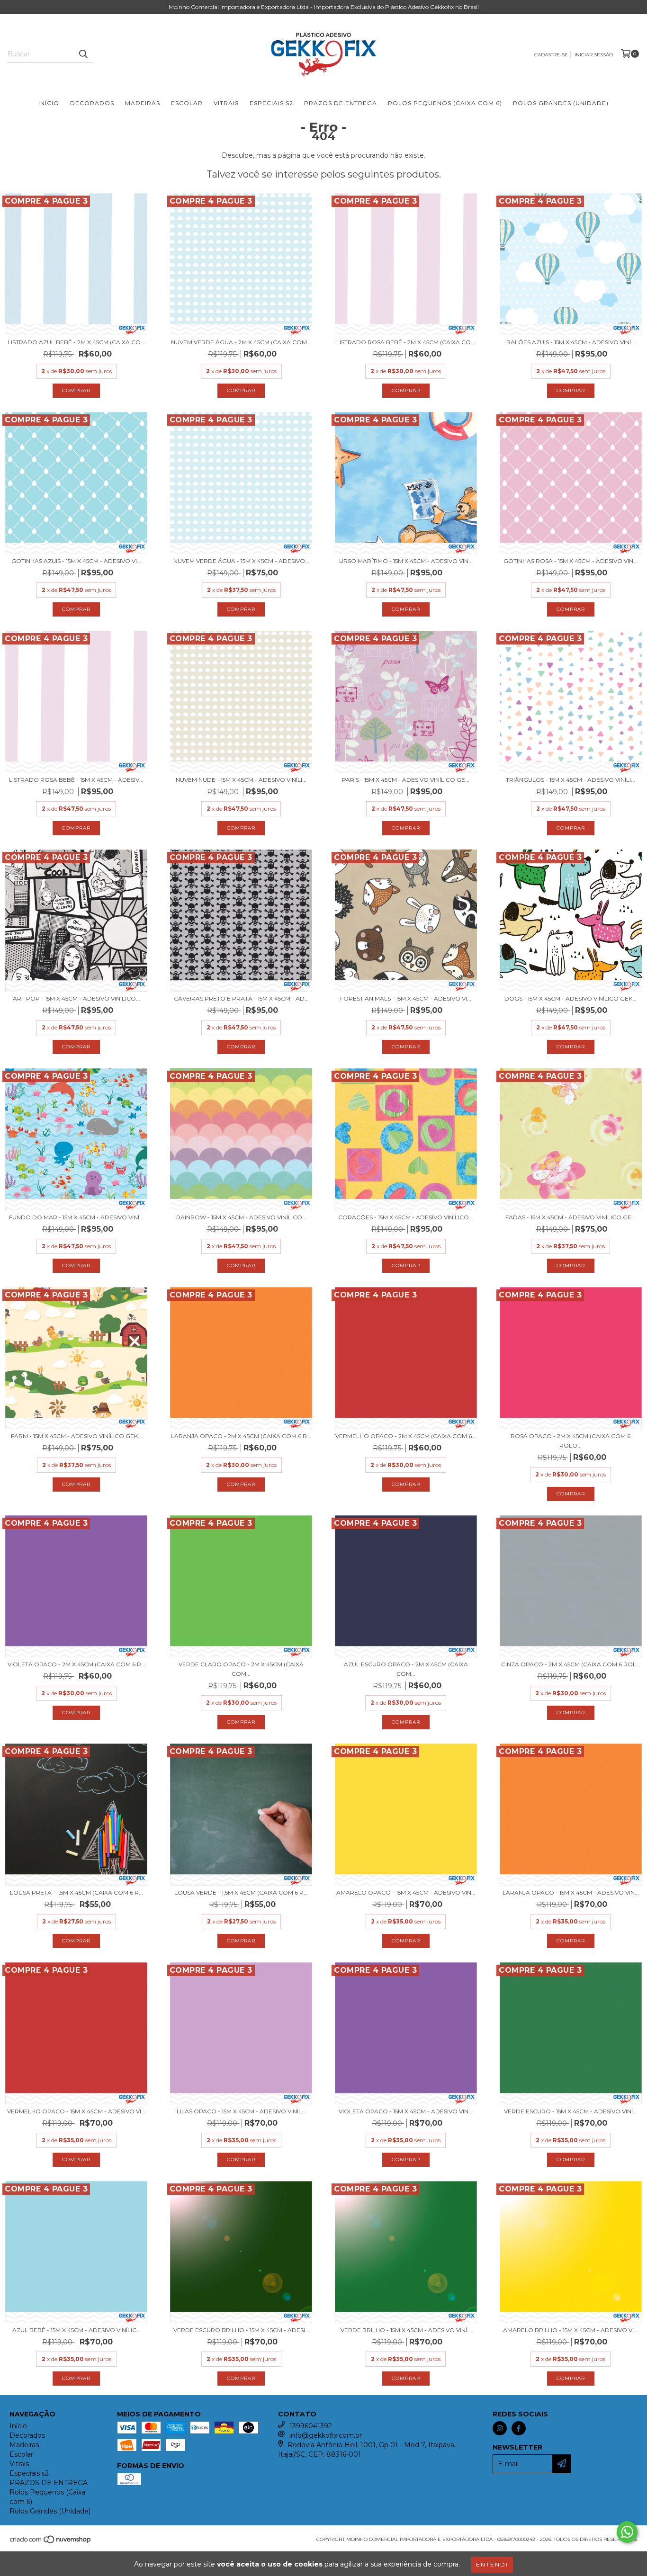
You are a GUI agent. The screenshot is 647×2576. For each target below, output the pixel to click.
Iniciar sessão (594, 55)
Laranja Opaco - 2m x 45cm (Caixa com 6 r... (241, 1436)
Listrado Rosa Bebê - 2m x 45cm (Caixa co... (406, 342)
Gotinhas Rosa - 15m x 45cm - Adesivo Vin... (571, 561)
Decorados (92, 103)
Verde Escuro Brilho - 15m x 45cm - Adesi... (241, 2330)
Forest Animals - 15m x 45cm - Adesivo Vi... (406, 998)
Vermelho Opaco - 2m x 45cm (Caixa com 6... (406, 1436)
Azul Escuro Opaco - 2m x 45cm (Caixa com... (406, 1669)
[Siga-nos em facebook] (519, 2428)
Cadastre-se (551, 55)
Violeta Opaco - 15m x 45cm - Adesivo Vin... (406, 2111)
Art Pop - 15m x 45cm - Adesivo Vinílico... (76, 998)
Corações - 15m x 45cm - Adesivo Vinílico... (406, 1217)
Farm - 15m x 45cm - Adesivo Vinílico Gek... (76, 1436)
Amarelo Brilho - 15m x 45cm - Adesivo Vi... (571, 2330)
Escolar (187, 103)
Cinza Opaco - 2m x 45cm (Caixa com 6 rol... (571, 1664)
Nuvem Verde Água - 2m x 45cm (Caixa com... (241, 342)
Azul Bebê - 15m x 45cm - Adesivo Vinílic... (76, 2330)
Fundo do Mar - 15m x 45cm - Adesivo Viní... (76, 1217)
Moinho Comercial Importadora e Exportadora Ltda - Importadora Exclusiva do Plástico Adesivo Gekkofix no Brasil (324, 7)
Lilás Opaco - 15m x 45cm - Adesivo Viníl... (241, 2111)
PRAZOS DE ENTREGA (341, 103)
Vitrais (226, 103)
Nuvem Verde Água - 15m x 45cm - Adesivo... (241, 561)
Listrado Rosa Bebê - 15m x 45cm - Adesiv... (76, 780)
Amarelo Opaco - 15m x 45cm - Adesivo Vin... (406, 1892)
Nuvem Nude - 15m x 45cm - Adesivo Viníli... (241, 780)
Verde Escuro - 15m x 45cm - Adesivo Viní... (571, 2111)
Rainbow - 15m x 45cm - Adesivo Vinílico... (241, 1217)
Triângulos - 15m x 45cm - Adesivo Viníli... (571, 780)
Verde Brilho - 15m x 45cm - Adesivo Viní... (406, 2330)
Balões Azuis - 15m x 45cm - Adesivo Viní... (571, 342)
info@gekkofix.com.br (326, 2435)
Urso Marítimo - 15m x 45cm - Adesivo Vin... (406, 561)
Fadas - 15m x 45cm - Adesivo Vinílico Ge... (571, 1217)
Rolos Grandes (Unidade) (561, 103)
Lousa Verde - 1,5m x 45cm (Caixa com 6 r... (241, 1892)
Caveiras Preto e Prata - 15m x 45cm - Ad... (241, 998)
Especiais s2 (271, 103)
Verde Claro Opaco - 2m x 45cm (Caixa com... (241, 1669)
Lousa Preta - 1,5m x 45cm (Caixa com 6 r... (76, 1892)
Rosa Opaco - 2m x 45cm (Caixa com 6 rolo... (571, 1441)
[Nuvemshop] (51, 2543)
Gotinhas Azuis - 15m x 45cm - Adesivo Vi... (76, 561)
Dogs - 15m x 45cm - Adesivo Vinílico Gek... (571, 998)
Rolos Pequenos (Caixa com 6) (445, 103)
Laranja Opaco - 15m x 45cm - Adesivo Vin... (571, 1892)
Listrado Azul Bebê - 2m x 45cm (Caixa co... (76, 342)
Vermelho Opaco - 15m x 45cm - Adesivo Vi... (76, 2111)
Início (49, 103)
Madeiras (143, 103)
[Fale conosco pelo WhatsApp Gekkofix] (627, 2532)
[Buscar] (83, 54)
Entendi (492, 2564)
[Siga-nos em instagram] (500, 2428)
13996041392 (311, 2426)
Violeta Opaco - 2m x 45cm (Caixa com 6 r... (76, 1664)
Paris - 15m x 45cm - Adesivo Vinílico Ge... (406, 780)
